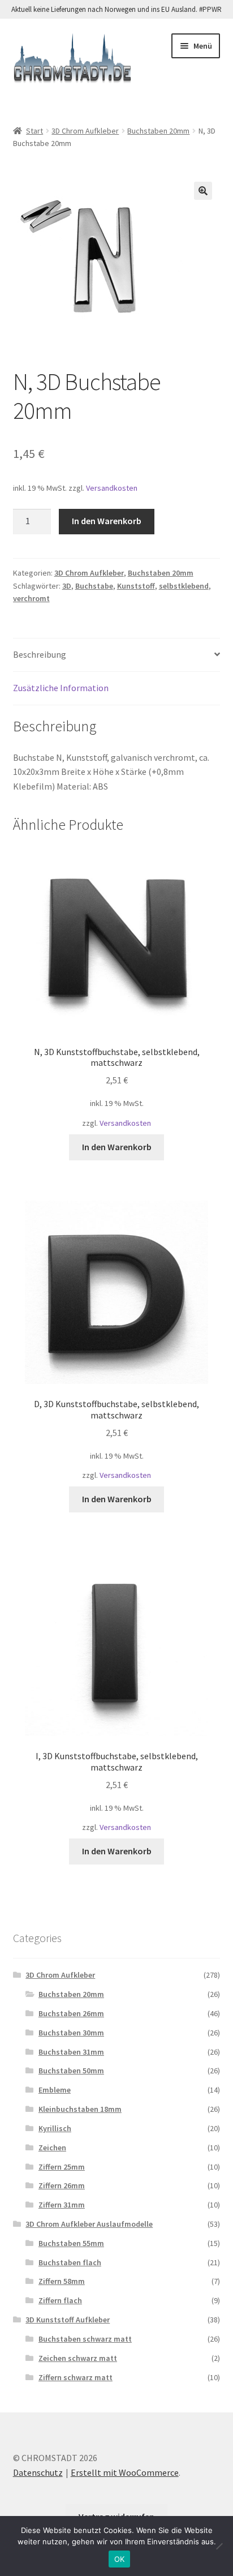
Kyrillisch (55, 2128)
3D (67, 586)
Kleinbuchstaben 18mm (80, 2109)
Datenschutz (38, 2472)
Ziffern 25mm (62, 2167)
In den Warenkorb (107, 521)
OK (120, 2559)
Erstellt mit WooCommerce (125, 2472)
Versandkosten (112, 488)
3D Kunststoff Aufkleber (68, 2320)
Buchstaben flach (70, 2262)
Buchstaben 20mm (158, 131)
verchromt (31, 598)
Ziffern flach (60, 2300)
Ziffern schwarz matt (75, 2377)
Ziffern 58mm (62, 2281)
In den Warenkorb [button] (117, 1147)
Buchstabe (94, 586)
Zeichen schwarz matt (78, 2358)
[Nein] (219, 2546)
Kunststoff (136, 586)
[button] (203, 191)
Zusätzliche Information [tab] (61, 688)
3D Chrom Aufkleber (85, 131)
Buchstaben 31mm (71, 2052)
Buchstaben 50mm (71, 2071)
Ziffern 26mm (62, 2185)
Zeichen (52, 2148)
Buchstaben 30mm (71, 2033)
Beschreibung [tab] (40, 654)
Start (34, 131)
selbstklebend (184, 586)
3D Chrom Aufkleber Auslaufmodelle (89, 2224)
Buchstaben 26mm (71, 2013)
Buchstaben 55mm (71, 2243)
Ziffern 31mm (62, 2205)
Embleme (55, 2090)
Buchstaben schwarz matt (85, 2339)
